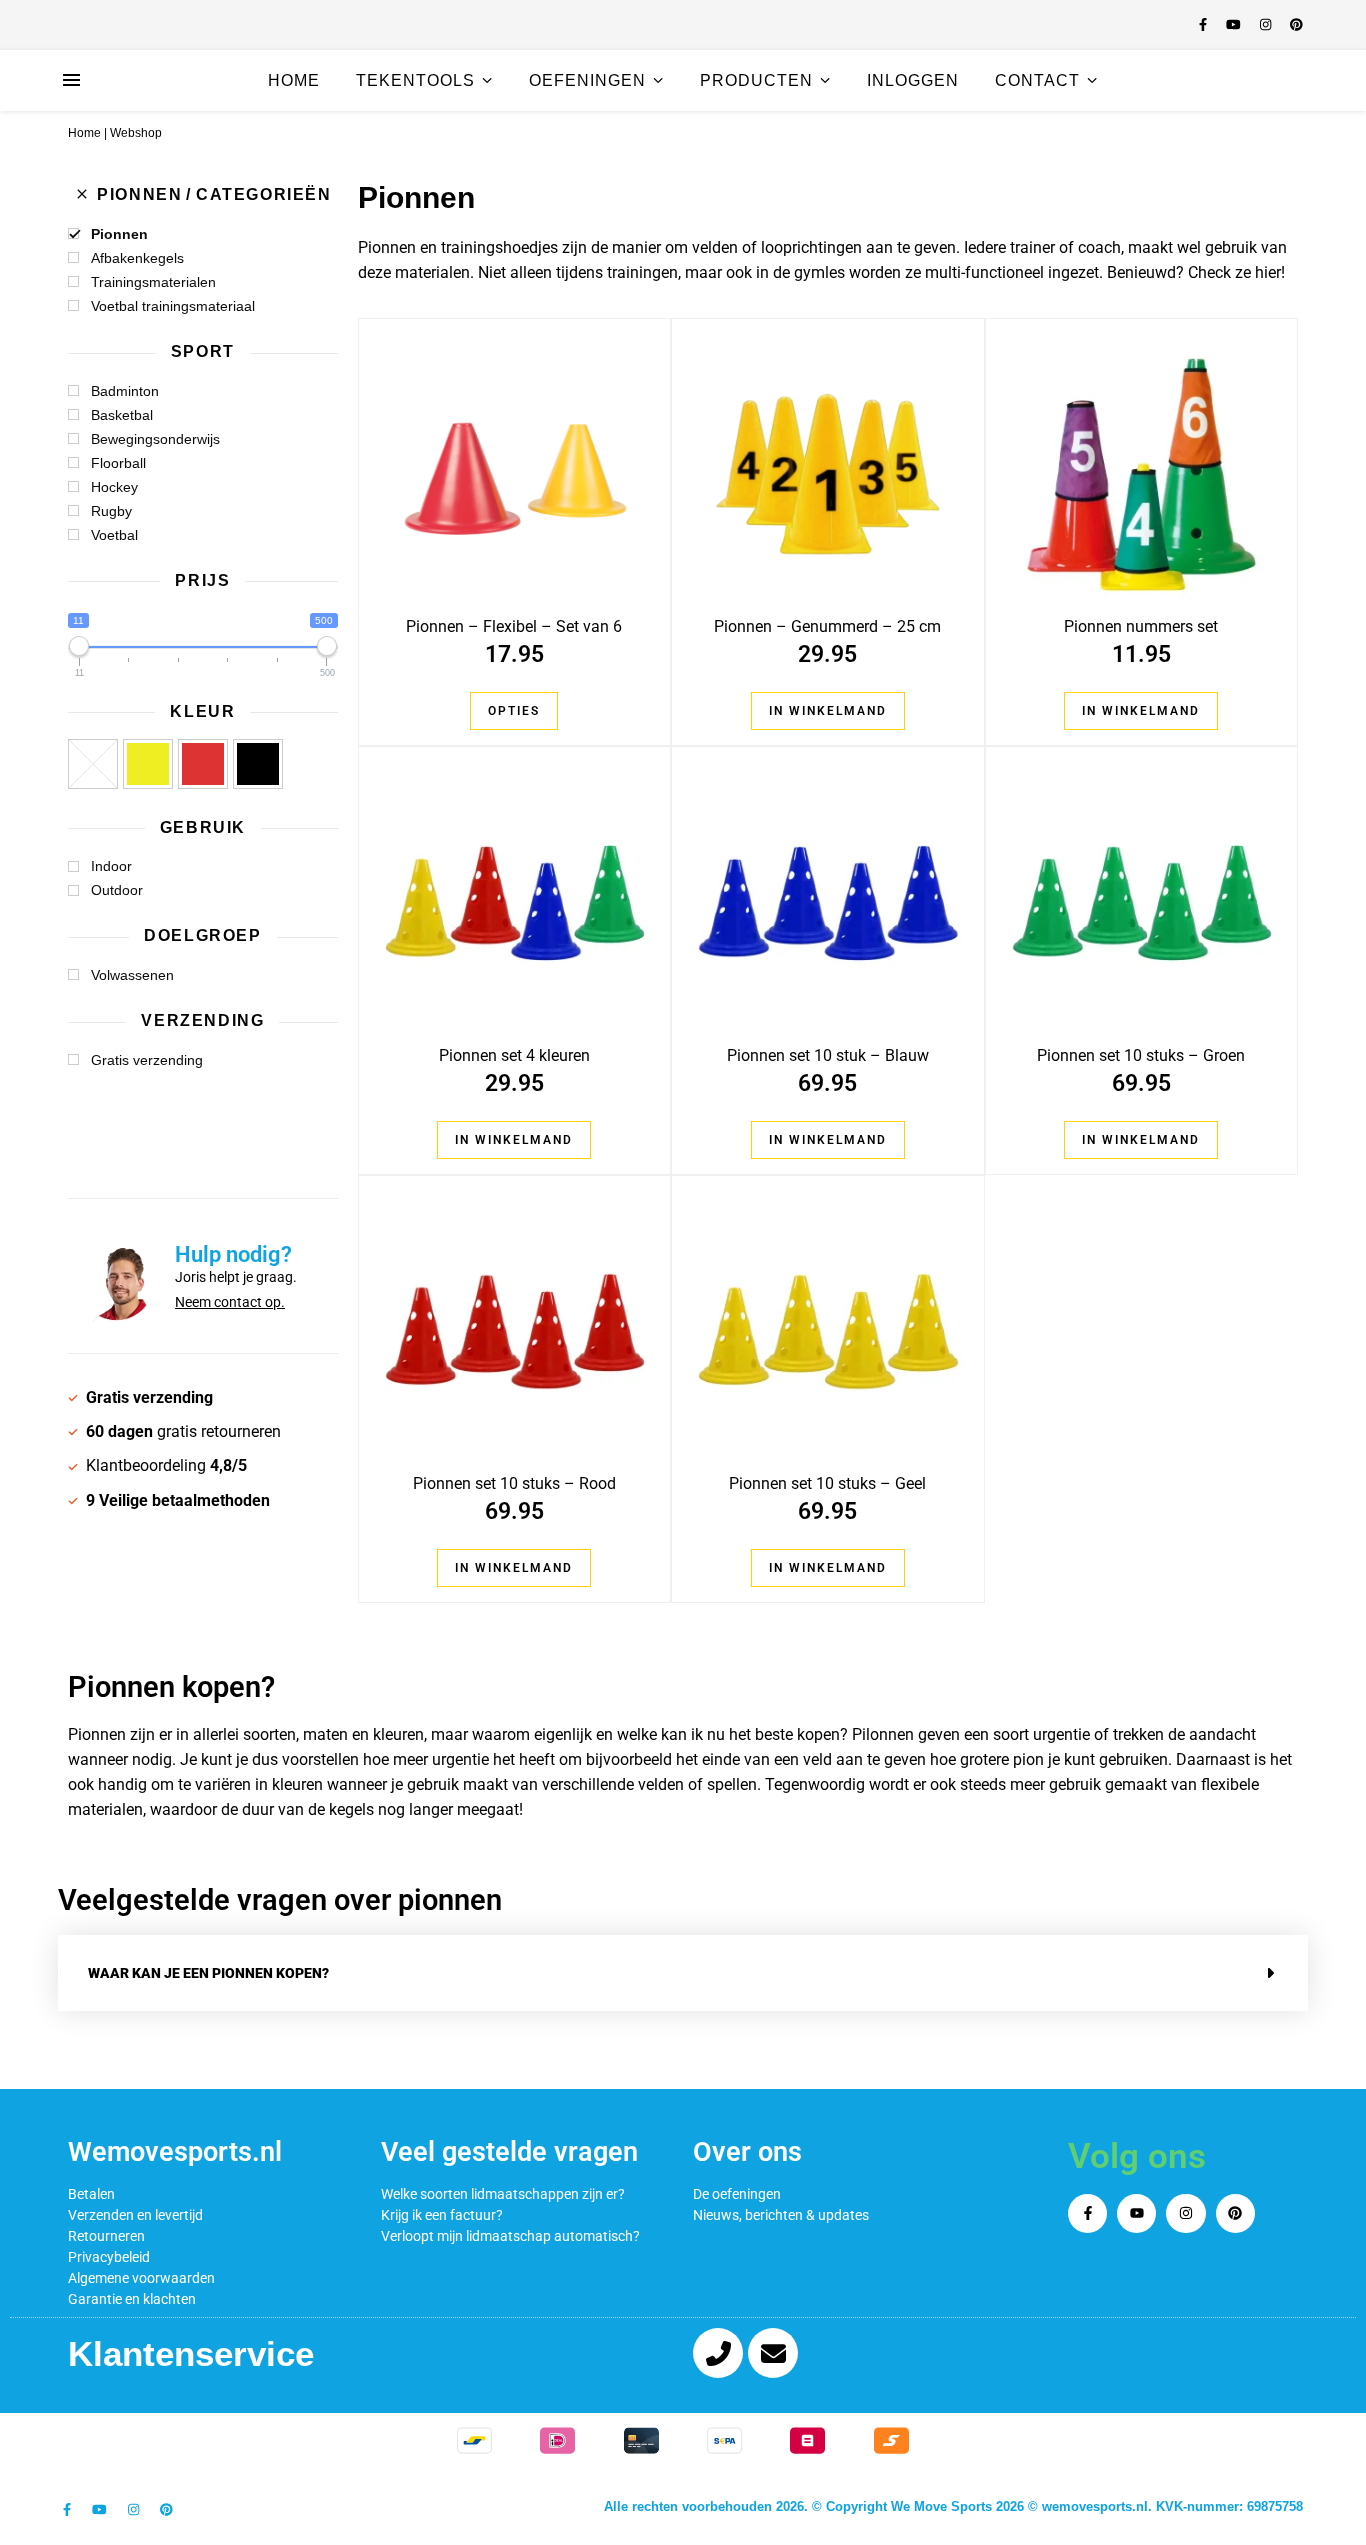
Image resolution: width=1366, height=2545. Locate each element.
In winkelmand (828, 711)
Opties (514, 711)
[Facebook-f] (1087, 2213)
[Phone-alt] (718, 2353)
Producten (756, 80)
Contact (1037, 80)
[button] (683, 1973)
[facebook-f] (1205, 24)
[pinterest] (1296, 24)
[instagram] (1267, 24)
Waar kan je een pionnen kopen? (208, 1973)
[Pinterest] (1235, 2213)
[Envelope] (773, 2353)
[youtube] (1235, 24)
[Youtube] (1136, 2213)
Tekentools (415, 80)
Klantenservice (191, 2353)
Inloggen (913, 80)
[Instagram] (1185, 2213)
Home (294, 80)
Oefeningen (587, 80)
